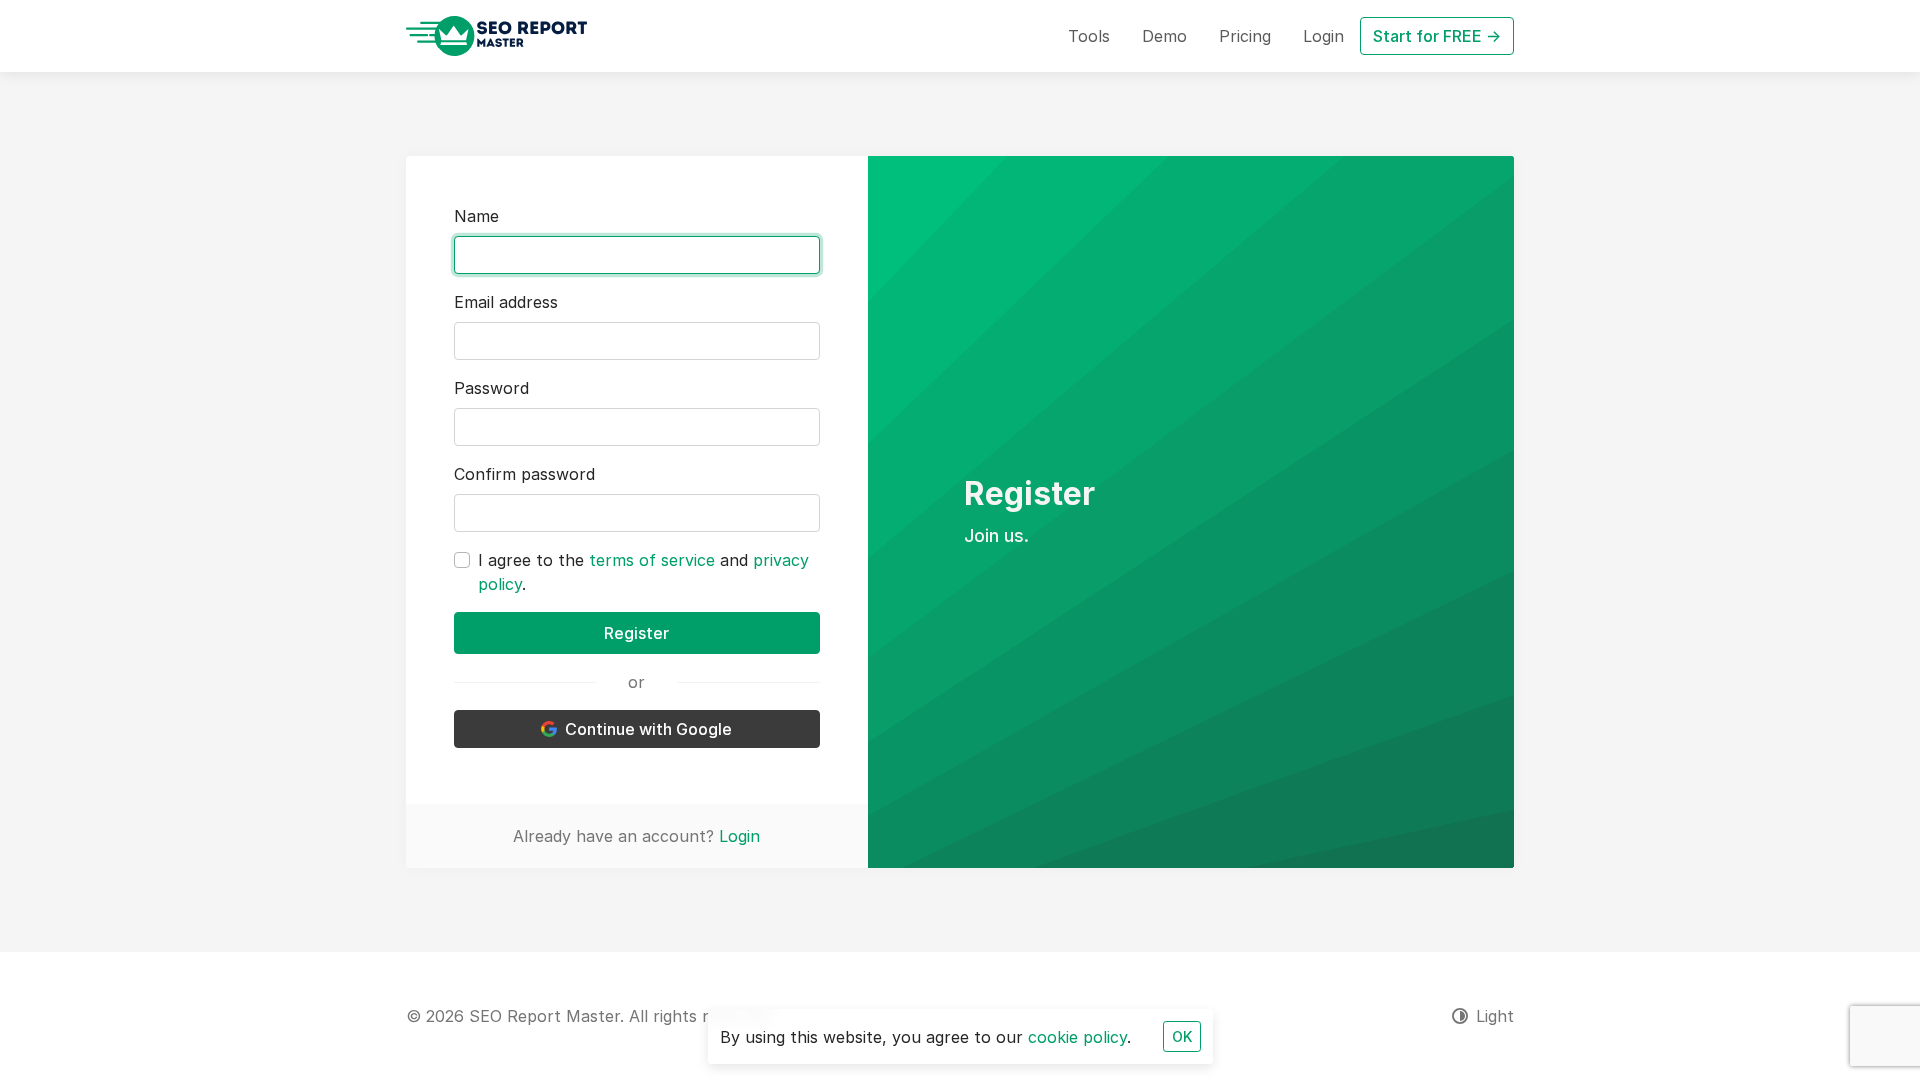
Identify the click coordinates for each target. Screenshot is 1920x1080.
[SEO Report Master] (496, 36)
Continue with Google (648, 729)
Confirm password (524, 474)
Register (636, 633)
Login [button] (1323, 36)
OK (1182, 1036)
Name (476, 216)
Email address (506, 302)
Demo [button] (1164, 36)
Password (491, 388)
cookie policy (1077, 1037)
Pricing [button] (1245, 36)
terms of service (652, 560)
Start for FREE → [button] (1437, 36)
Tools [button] (1089, 36)
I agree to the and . (643, 572)
